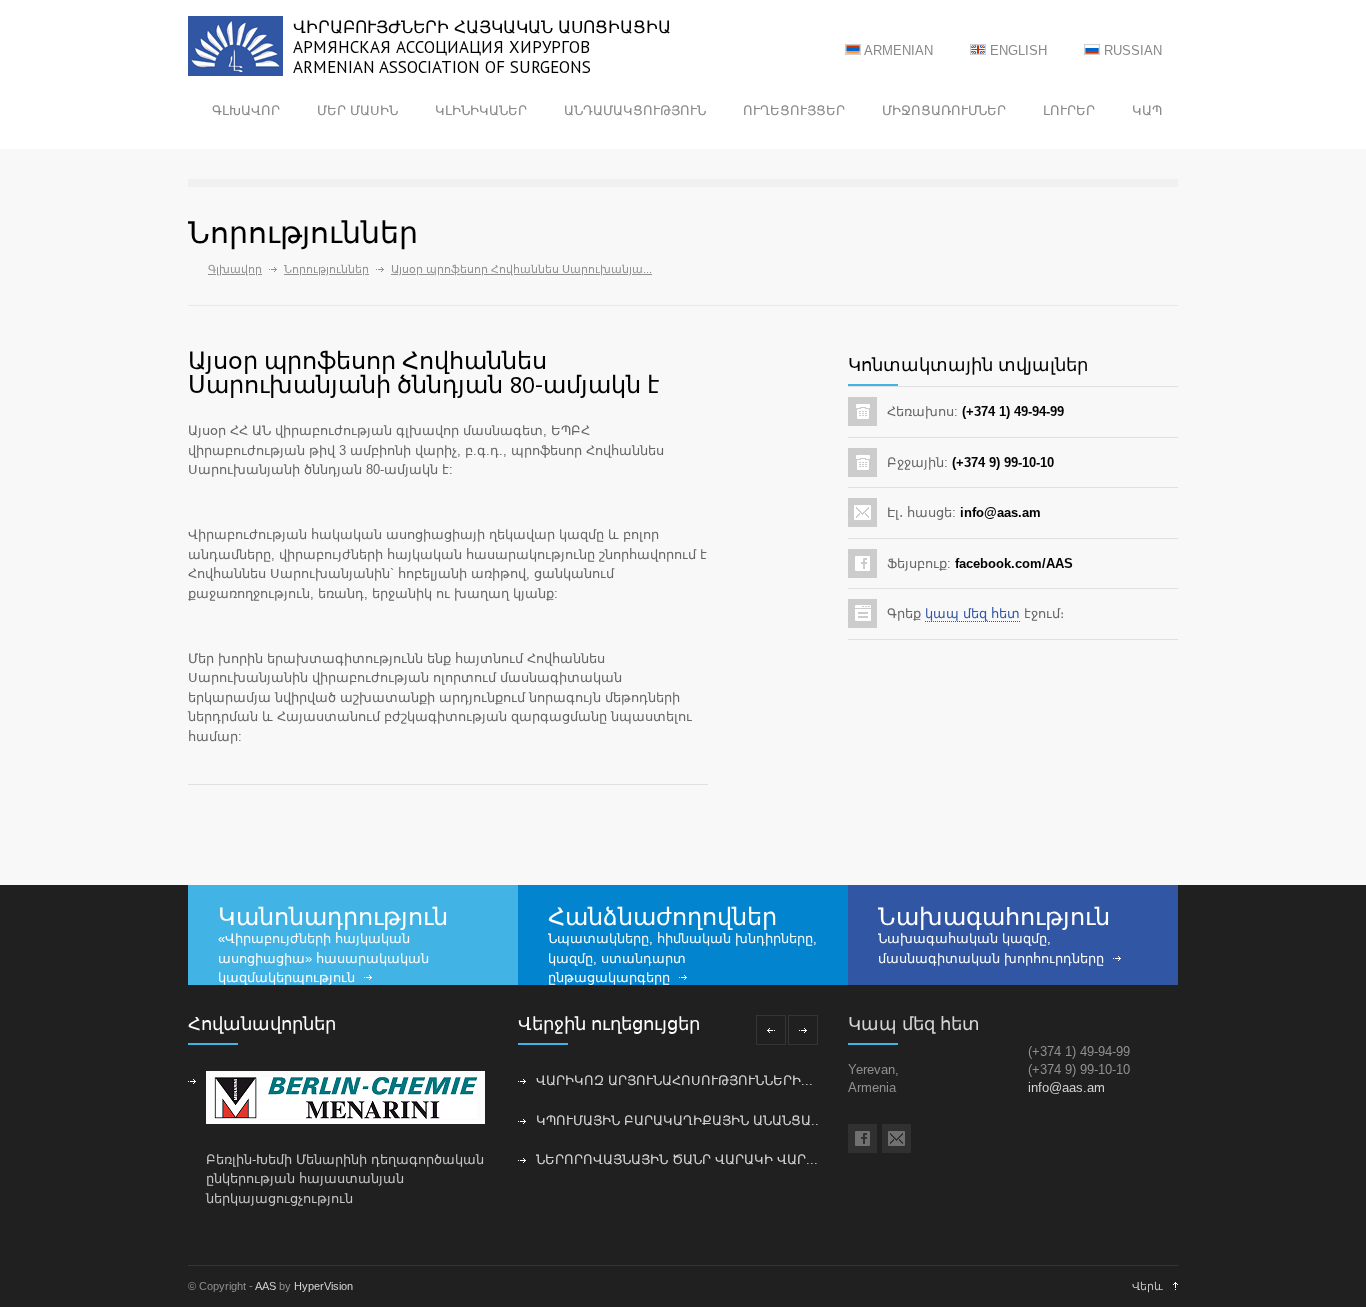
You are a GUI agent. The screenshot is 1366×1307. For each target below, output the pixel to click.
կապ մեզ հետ (972, 613)
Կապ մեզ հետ (914, 1023)
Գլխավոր (235, 269)
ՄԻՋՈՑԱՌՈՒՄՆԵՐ (944, 110)
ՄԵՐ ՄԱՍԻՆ (357, 110)
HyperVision (323, 1286)
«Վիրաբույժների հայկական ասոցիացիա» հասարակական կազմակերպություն (323, 958)
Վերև (1147, 1286)
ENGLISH (1016, 50)
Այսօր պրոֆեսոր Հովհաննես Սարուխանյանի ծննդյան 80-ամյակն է (423, 372)
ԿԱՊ (1147, 110)
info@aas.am (1066, 1087)
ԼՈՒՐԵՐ (1069, 110)
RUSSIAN (1131, 50)
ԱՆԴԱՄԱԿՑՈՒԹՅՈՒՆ (635, 110)
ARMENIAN (897, 50)
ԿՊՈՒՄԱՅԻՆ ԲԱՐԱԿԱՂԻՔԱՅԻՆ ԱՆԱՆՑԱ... (679, 1120)
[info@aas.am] (896, 1138)
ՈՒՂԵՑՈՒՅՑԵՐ (794, 110)
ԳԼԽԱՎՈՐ (246, 110)
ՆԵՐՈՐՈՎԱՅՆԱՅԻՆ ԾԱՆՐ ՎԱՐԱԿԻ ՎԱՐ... (677, 1159)
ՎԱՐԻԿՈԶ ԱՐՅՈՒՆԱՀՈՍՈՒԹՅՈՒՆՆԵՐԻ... (674, 1080)
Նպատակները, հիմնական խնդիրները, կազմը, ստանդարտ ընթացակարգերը (682, 958)
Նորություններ (326, 269)
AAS (265, 1286)
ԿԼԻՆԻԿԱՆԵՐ (481, 110)
